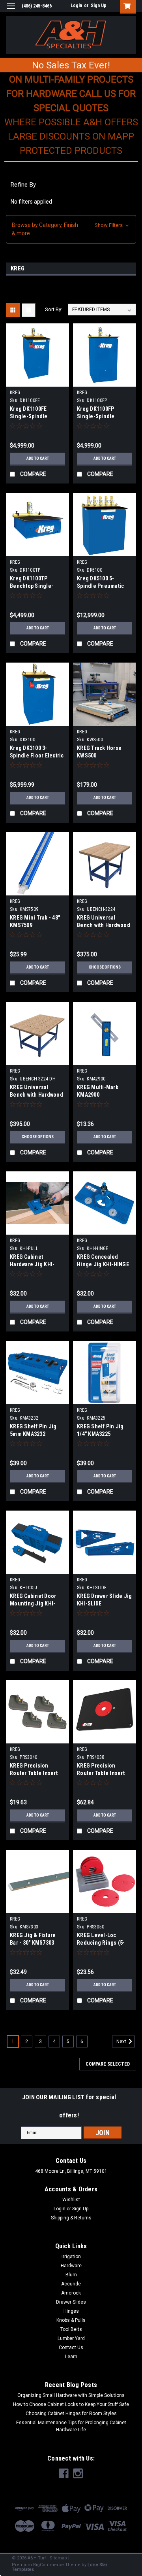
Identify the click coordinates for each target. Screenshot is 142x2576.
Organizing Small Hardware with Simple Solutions (71, 2395)
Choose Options (105, 967)
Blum (71, 2275)
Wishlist (71, 2200)
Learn (71, 2357)
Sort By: (54, 309)
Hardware (71, 2266)
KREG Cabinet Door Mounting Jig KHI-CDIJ (33, 1603)
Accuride (71, 2284)
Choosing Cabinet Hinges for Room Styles (71, 2414)
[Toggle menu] (11, 11)
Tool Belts (71, 2329)
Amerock (71, 2293)
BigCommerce (49, 2565)
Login (76, 6)
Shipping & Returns (71, 2218)
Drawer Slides (71, 2302)
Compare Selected (108, 2064)
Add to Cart (38, 458)
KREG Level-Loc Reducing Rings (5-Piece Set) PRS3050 (101, 1943)
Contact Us (71, 2347)
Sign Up (99, 6)
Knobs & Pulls (71, 2320)
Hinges (71, 2311)
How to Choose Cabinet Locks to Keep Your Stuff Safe (71, 2404)
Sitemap (58, 2558)
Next (122, 2042)
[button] (71, 229)
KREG (15, 393)
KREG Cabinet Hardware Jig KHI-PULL (32, 1264)
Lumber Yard (71, 2338)
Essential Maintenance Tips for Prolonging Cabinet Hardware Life (71, 2426)
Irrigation (71, 2257)
